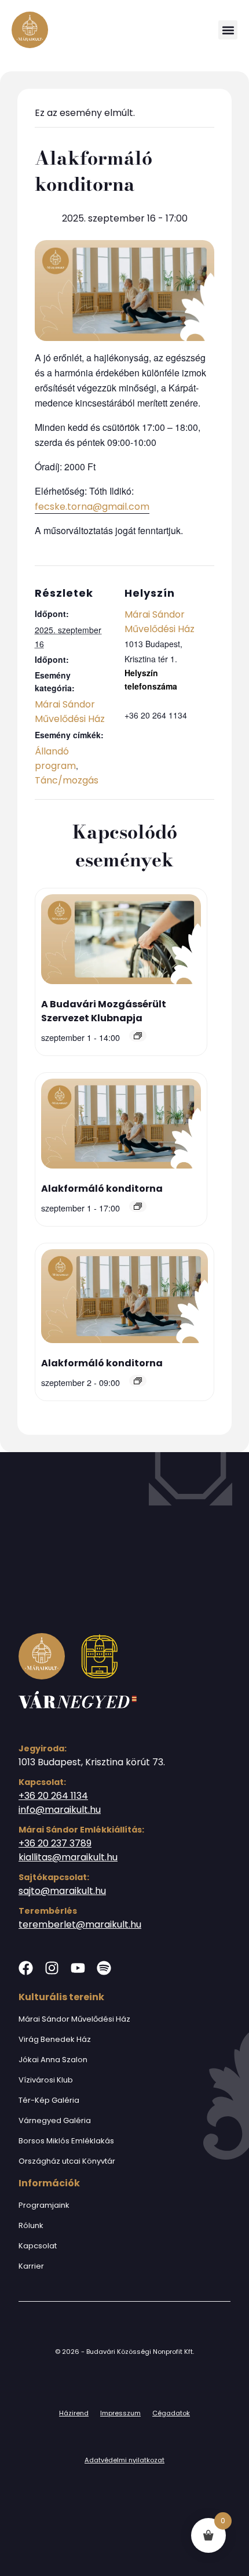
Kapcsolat (38, 2246)
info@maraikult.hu (60, 1810)
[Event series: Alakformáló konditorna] (138, 1206)
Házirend (74, 2413)
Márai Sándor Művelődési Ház (74, 2019)
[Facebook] (26, 1968)
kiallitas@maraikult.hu (68, 1857)
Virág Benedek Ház (55, 2039)
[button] (228, 30)
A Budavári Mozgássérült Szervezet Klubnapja (104, 1011)
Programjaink (44, 2205)
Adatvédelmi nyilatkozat (124, 2460)
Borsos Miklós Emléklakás (66, 2141)
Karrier (31, 2266)
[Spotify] (104, 1968)
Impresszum (120, 2413)
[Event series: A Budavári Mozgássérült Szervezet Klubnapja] (138, 1036)
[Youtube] (78, 1968)
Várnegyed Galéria (55, 2120)
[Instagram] (52, 1968)
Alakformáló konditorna (102, 1189)
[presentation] (121, 941)
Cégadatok (171, 2413)
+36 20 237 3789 (55, 1843)
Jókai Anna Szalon (53, 2060)
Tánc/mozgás (67, 780)
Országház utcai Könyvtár (67, 2161)
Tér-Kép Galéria (49, 2100)
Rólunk (31, 2225)
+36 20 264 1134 (53, 1796)
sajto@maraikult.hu (62, 1891)
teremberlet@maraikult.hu (80, 1924)
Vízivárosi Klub (46, 2080)
